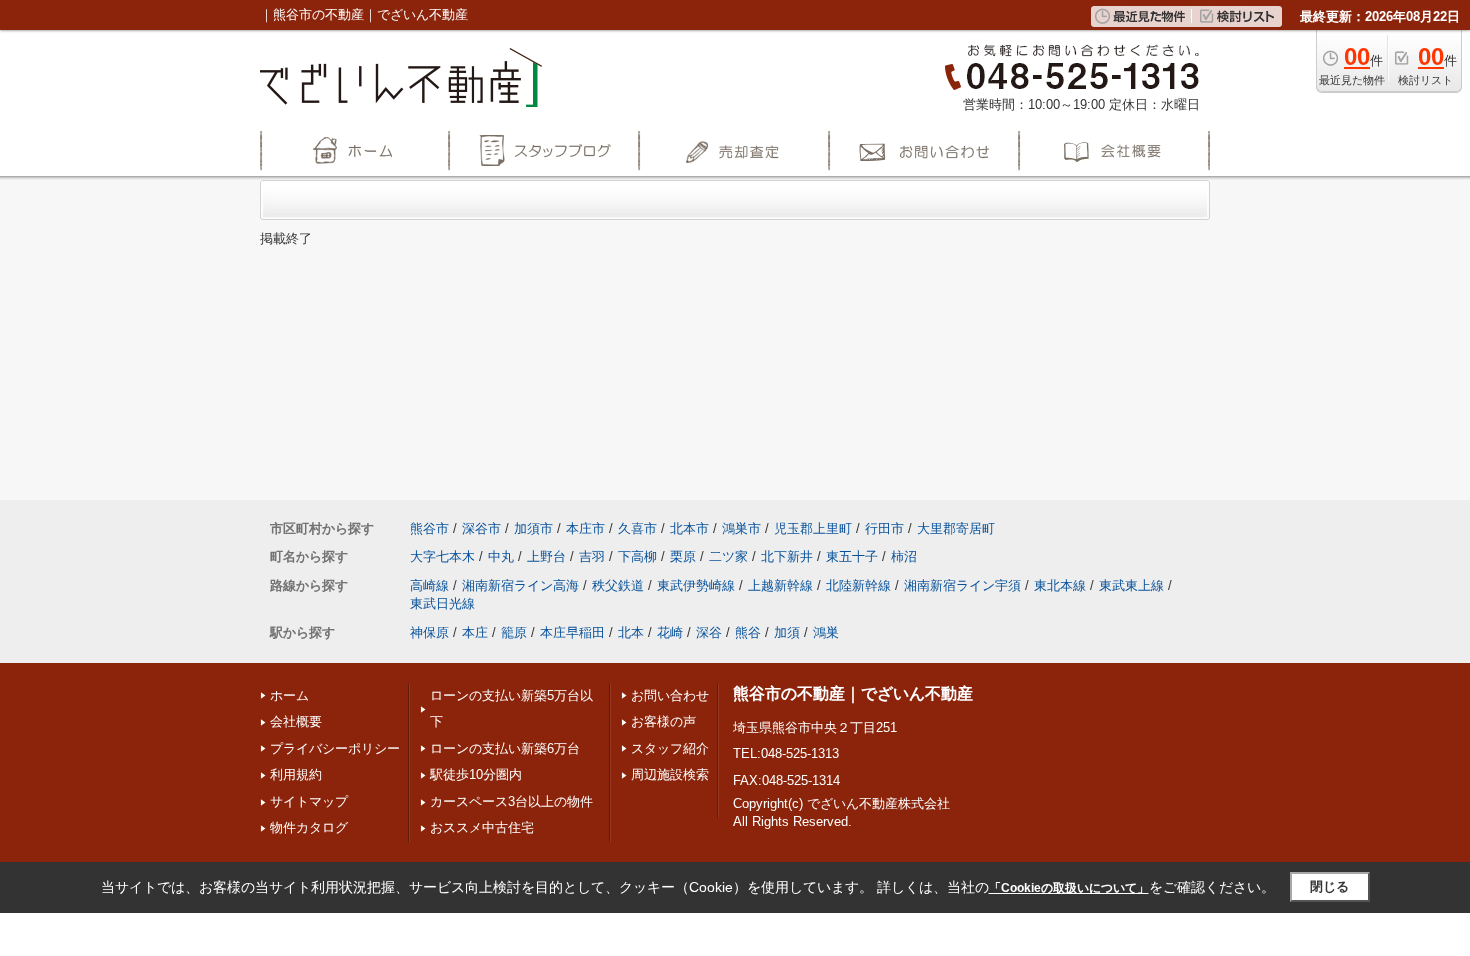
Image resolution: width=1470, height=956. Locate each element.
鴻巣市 (741, 528)
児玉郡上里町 (813, 528)
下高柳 (637, 556)
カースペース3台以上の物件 (511, 801)
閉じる (1329, 886)
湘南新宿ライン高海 (520, 585)
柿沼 (904, 556)
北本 (631, 632)
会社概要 (296, 721)
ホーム (289, 695)
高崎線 (429, 585)
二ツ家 (728, 556)
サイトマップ (309, 801)
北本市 (689, 528)
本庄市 (585, 528)
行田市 (884, 528)
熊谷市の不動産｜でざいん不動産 (853, 693)
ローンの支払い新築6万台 (505, 748)
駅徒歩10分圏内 (476, 774)
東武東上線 (1131, 585)
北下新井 (787, 556)
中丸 (501, 556)
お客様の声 (663, 721)
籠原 (514, 632)
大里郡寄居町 (956, 528)
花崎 (670, 632)
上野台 (546, 556)
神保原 (429, 632)
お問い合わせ (670, 695)
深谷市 (481, 528)
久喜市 (637, 528)
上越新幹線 (780, 585)
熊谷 (748, 632)
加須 (787, 632)
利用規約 (296, 774)
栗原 (683, 556)
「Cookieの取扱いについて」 (1069, 888)
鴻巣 (826, 632)
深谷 (709, 632)
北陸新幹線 (858, 585)
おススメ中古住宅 (482, 827)
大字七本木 (442, 556)
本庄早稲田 (572, 632)
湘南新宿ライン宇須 (962, 585)
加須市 (533, 528)
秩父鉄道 (618, 585)
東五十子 (852, 556)
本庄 (475, 632)
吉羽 (592, 556)
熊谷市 (429, 528)
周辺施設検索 (670, 774)
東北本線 (1060, 585)
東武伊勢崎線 (696, 585)
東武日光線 (442, 603)
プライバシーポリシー (335, 748)
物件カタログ (309, 827)
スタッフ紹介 (670, 748)
